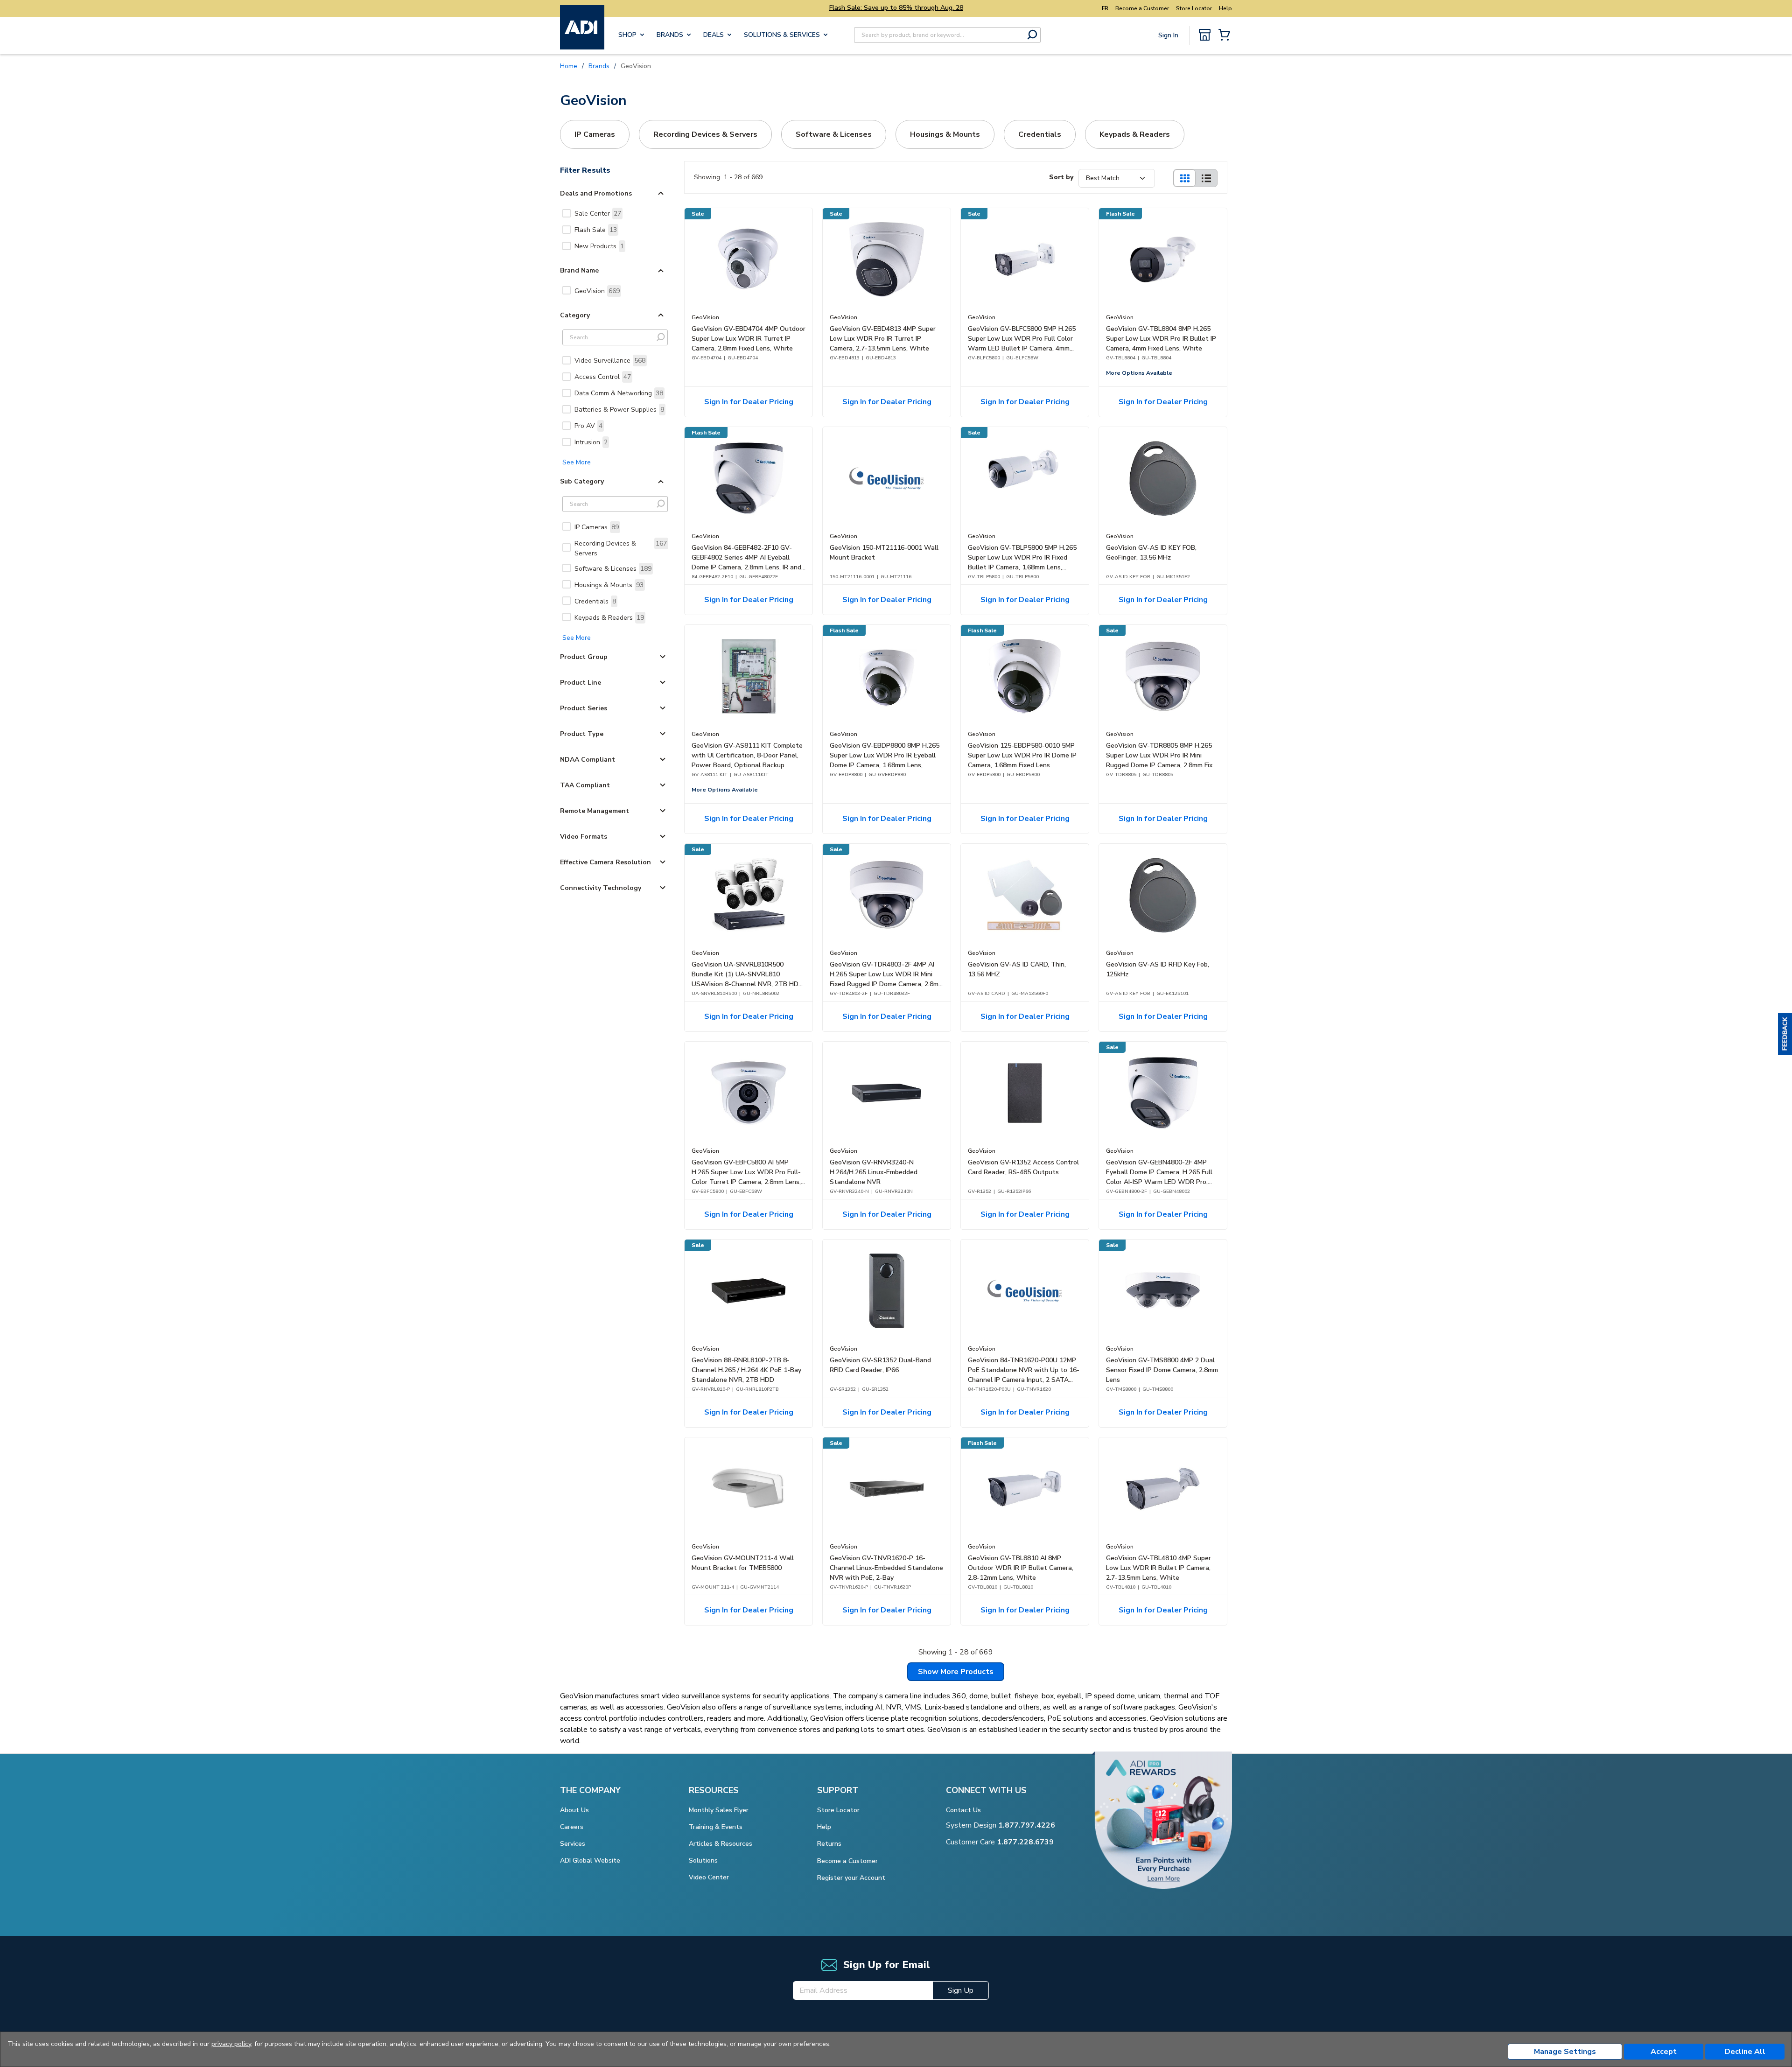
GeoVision (597, 291)
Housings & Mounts (609, 585)
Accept (1664, 2052)
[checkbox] (567, 213)
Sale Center (598, 214)
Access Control (603, 377)
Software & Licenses (613, 569)
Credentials (595, 601)
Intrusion (591, 442)
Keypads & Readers (609, 618)
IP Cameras (597, 527)
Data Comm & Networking (619, 393)
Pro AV (588, 426)
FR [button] (1105, 8)
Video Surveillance (610, 361)
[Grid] (1184, 178)
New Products (599, 246)
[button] (1785, 1034)
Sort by (1061, 177)
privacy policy (231, 2044)
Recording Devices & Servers (621, 548)
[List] (1206, 178)
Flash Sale (596, 230)
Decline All (1745, 2052)
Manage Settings (1565, 2052)
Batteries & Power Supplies (619, 410)
